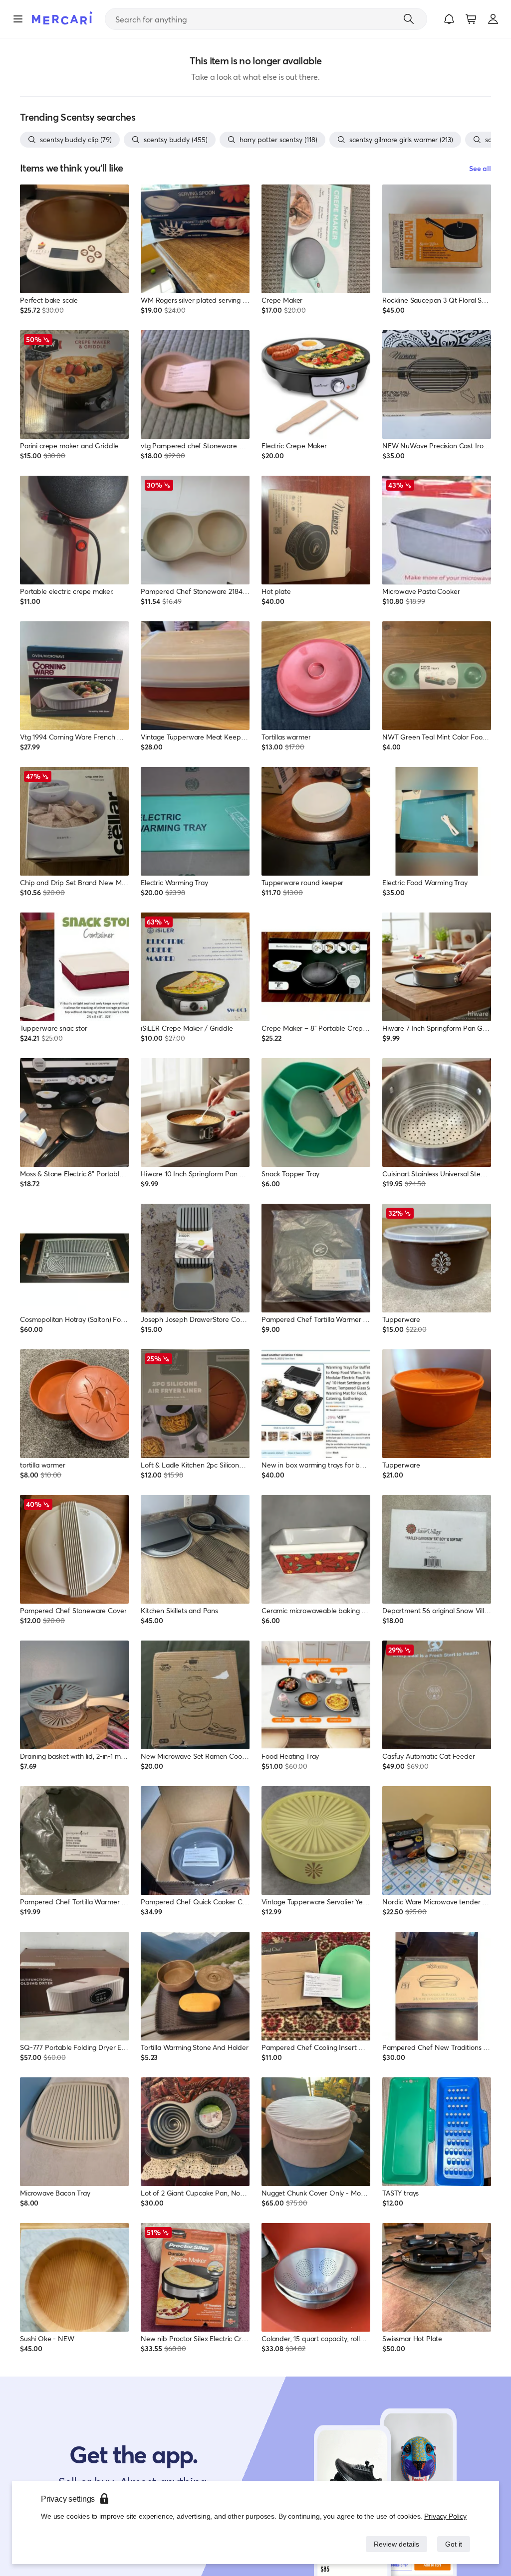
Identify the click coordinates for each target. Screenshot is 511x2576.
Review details (394, 2544)
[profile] (493, 19)
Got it (453, 2544)
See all (480, 168)
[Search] (409, 19)
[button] (449, 19)
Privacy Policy (446, 2516)
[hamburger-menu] (18, 19)
